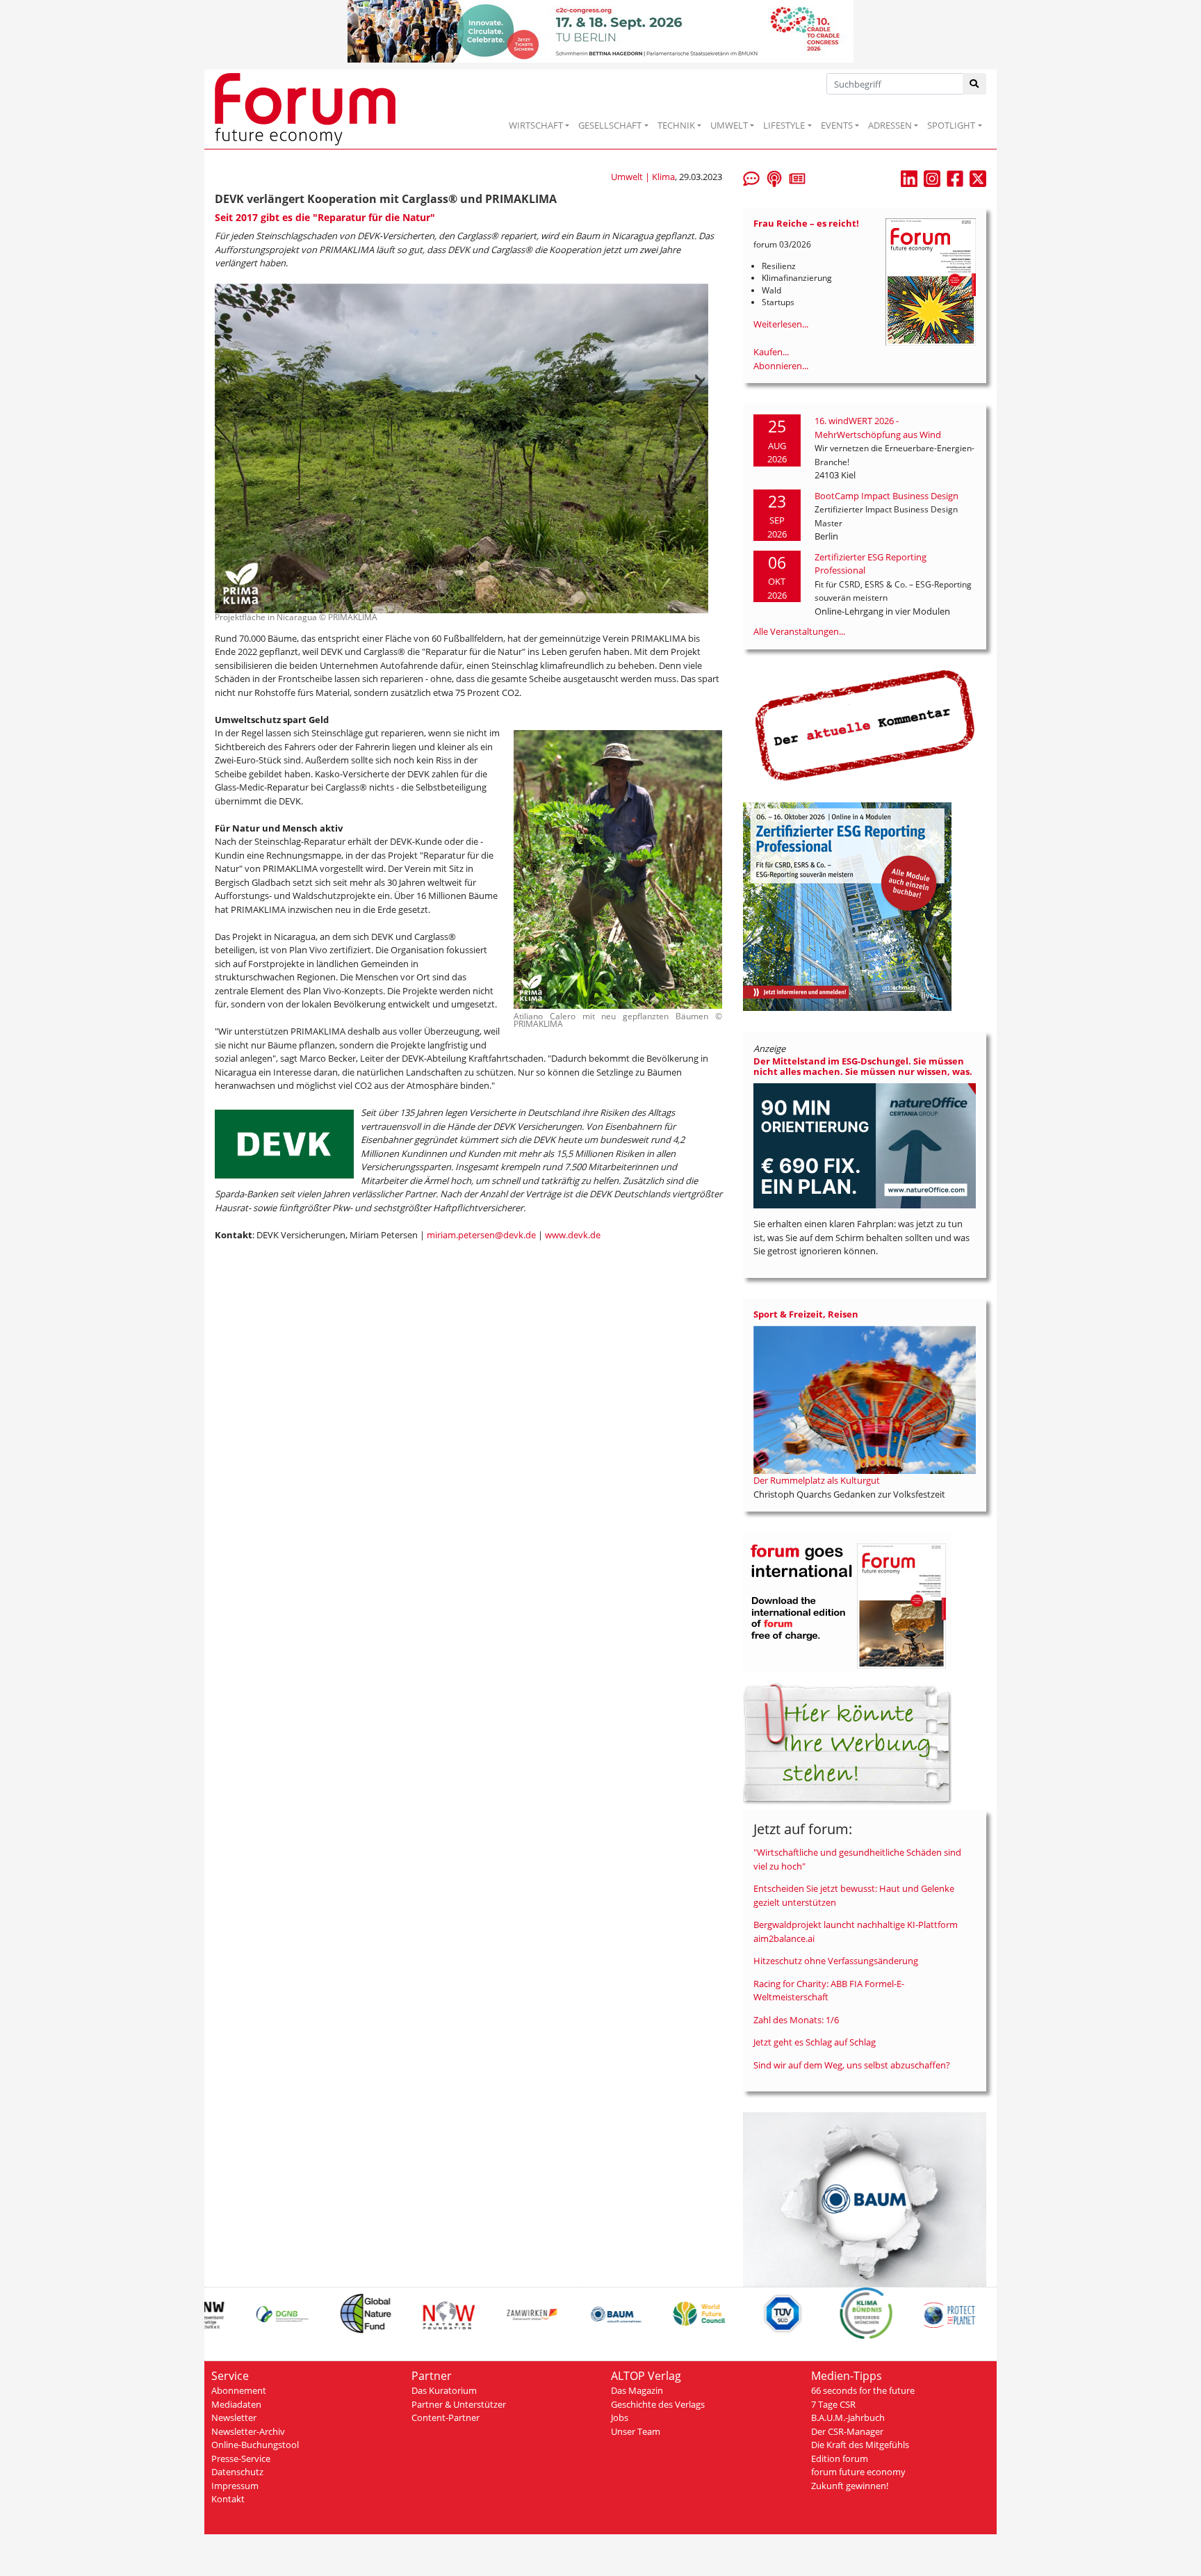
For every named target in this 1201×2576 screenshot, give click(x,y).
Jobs (620, 2417)
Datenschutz (237, 2472)
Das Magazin (637, 2390)
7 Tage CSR (833, 2404)
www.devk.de (573, 1235)
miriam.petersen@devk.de (481, 1235)
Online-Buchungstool (255, 2445)
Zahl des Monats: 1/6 (796, 2020)
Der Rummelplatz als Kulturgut (817, 1480)
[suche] (975, 84)
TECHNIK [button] (676, 125)
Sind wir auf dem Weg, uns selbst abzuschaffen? (852, 2065)
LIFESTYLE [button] (784, 125)
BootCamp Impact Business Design (887, 496)
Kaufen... (771, 352)
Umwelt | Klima (643, 177)
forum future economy (858, 2472)
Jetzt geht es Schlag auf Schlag (815, 2042)
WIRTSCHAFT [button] (536, 125)
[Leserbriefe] (751, 177)
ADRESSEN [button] (890, 125)
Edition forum (840, 2458)
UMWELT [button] (729, 125)
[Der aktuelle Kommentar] (865, 725)
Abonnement (239, 2390)
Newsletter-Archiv (248, 2431)
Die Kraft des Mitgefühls (860, 2445)
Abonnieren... (781, 366)
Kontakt (228, 2499)
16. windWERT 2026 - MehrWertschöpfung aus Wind (878, 428)
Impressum (235, 2486)
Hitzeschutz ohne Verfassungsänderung (836, 1961)
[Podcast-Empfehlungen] (774, 177)
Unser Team (636, 2431)
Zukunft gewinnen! (850, 2486)
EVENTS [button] (837, 125)
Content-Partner (446, 2417)
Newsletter (234, 2417)
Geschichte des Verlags (658, 2404)
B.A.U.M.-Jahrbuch (848, 2417)
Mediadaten (236, 2404)
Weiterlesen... (781, 324)
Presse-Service (241, 2458)
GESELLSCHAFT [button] (610, 125)
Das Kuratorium (444, 2390)
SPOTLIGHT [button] (951, 125)
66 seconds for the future (863, 2390)
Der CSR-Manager (847, 2431)
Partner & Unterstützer (459, 2404)
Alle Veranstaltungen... (799, 631)
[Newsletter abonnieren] (797, 177)
